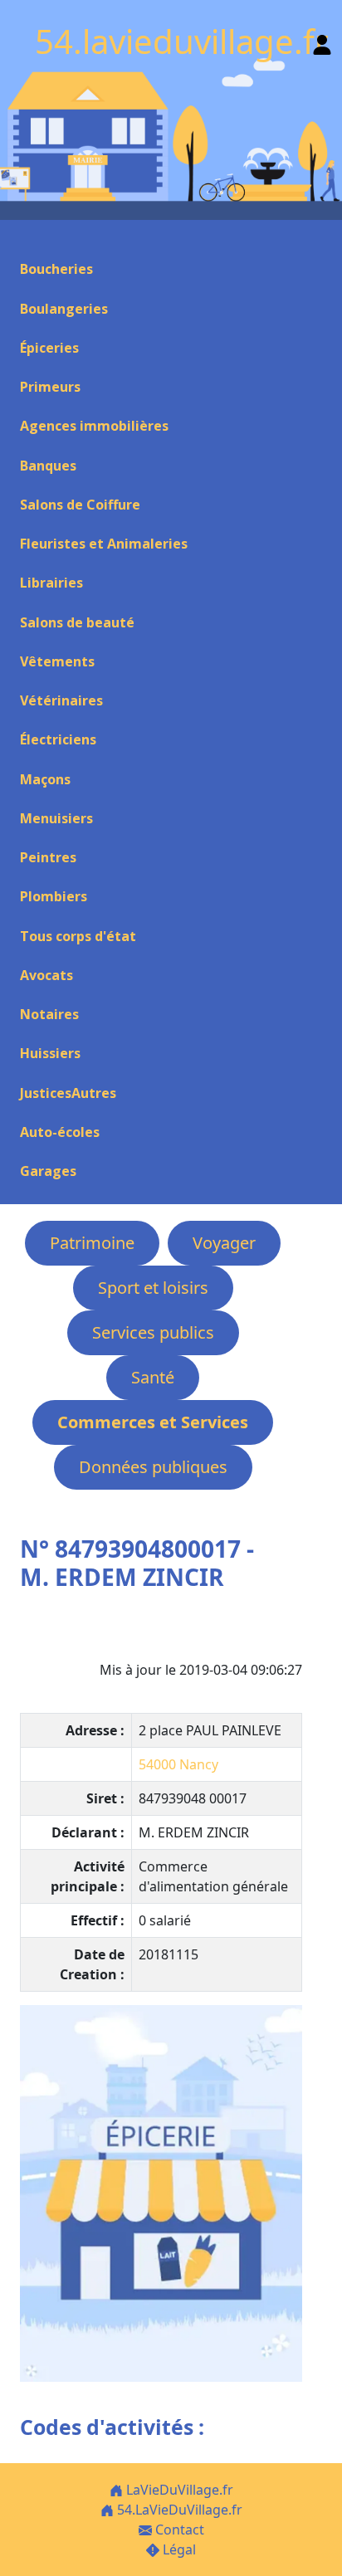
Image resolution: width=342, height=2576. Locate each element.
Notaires (49, 1014)
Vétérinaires (61, 700)
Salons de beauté (77, 622)
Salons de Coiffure (80, 505)
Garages (48, 1171)
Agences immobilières (94, 426)
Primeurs (50, 387)
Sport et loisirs (153, 1288)
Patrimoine (92, 1243)
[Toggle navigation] (20, 240)
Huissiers (50, 1053)
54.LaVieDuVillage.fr (178, 2510)
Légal (178, 2549)
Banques (48, 466)
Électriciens (58, 739)
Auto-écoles (60, 1132)
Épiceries (49, 348)
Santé (153, 1377)
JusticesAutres (68, 1093)
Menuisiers (56, 818)
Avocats (46, 975)
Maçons (45, 779)
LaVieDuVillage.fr (178, 2490)
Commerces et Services (153, 1422)
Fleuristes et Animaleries (104, 544)
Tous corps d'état (78, 936)
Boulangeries (64, 309)
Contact (178, 2530)
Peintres (48, 857)
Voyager (224, 1243)
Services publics (153, 1332)
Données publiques (153, 1467)
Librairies (51, 583)
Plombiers (54, 896)
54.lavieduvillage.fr (182, 41)
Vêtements (57, 661)
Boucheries (56, 269)
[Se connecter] (322, 41)
